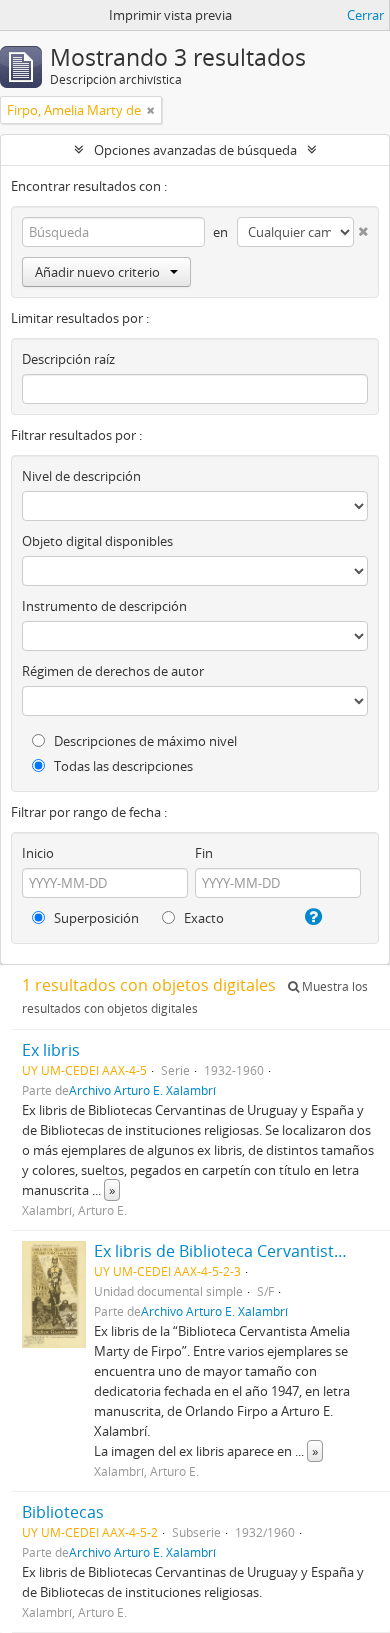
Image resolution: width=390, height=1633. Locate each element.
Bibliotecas (63, 1512)
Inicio (38, 853)
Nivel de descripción (81, 476)
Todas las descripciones (122, 766)
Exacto (202, 918)
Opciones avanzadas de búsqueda (195, 150)
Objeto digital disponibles (97, 541)
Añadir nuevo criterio (97, 272)
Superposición (95, 918)
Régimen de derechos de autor (113, 671)
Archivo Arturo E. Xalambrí (142, 1090)
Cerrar (365, 15)
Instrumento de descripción (104, 606)
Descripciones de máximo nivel (144, 741)
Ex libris (51, 1050)
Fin (204, 853)
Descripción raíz (68, 359)
